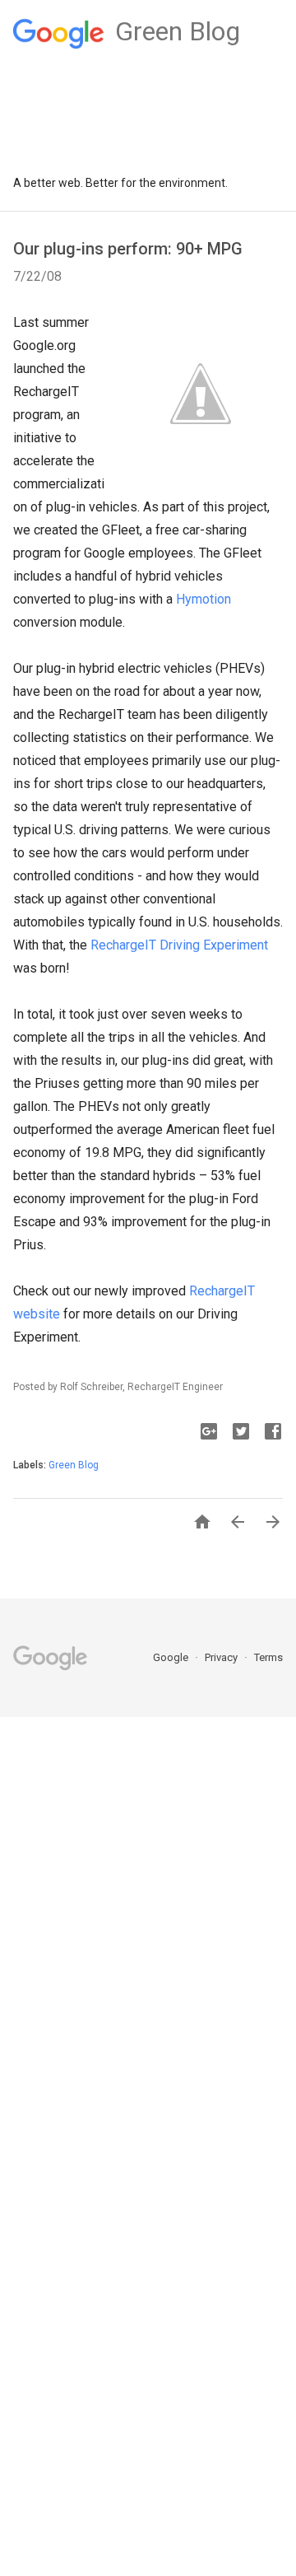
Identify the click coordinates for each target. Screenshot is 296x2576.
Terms (268, 1657)
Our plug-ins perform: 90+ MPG (128, 249)
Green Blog (74, 1465)
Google (172, 1657)
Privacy (222, 1657)
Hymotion (203, 599)
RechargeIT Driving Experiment (179, 945)
